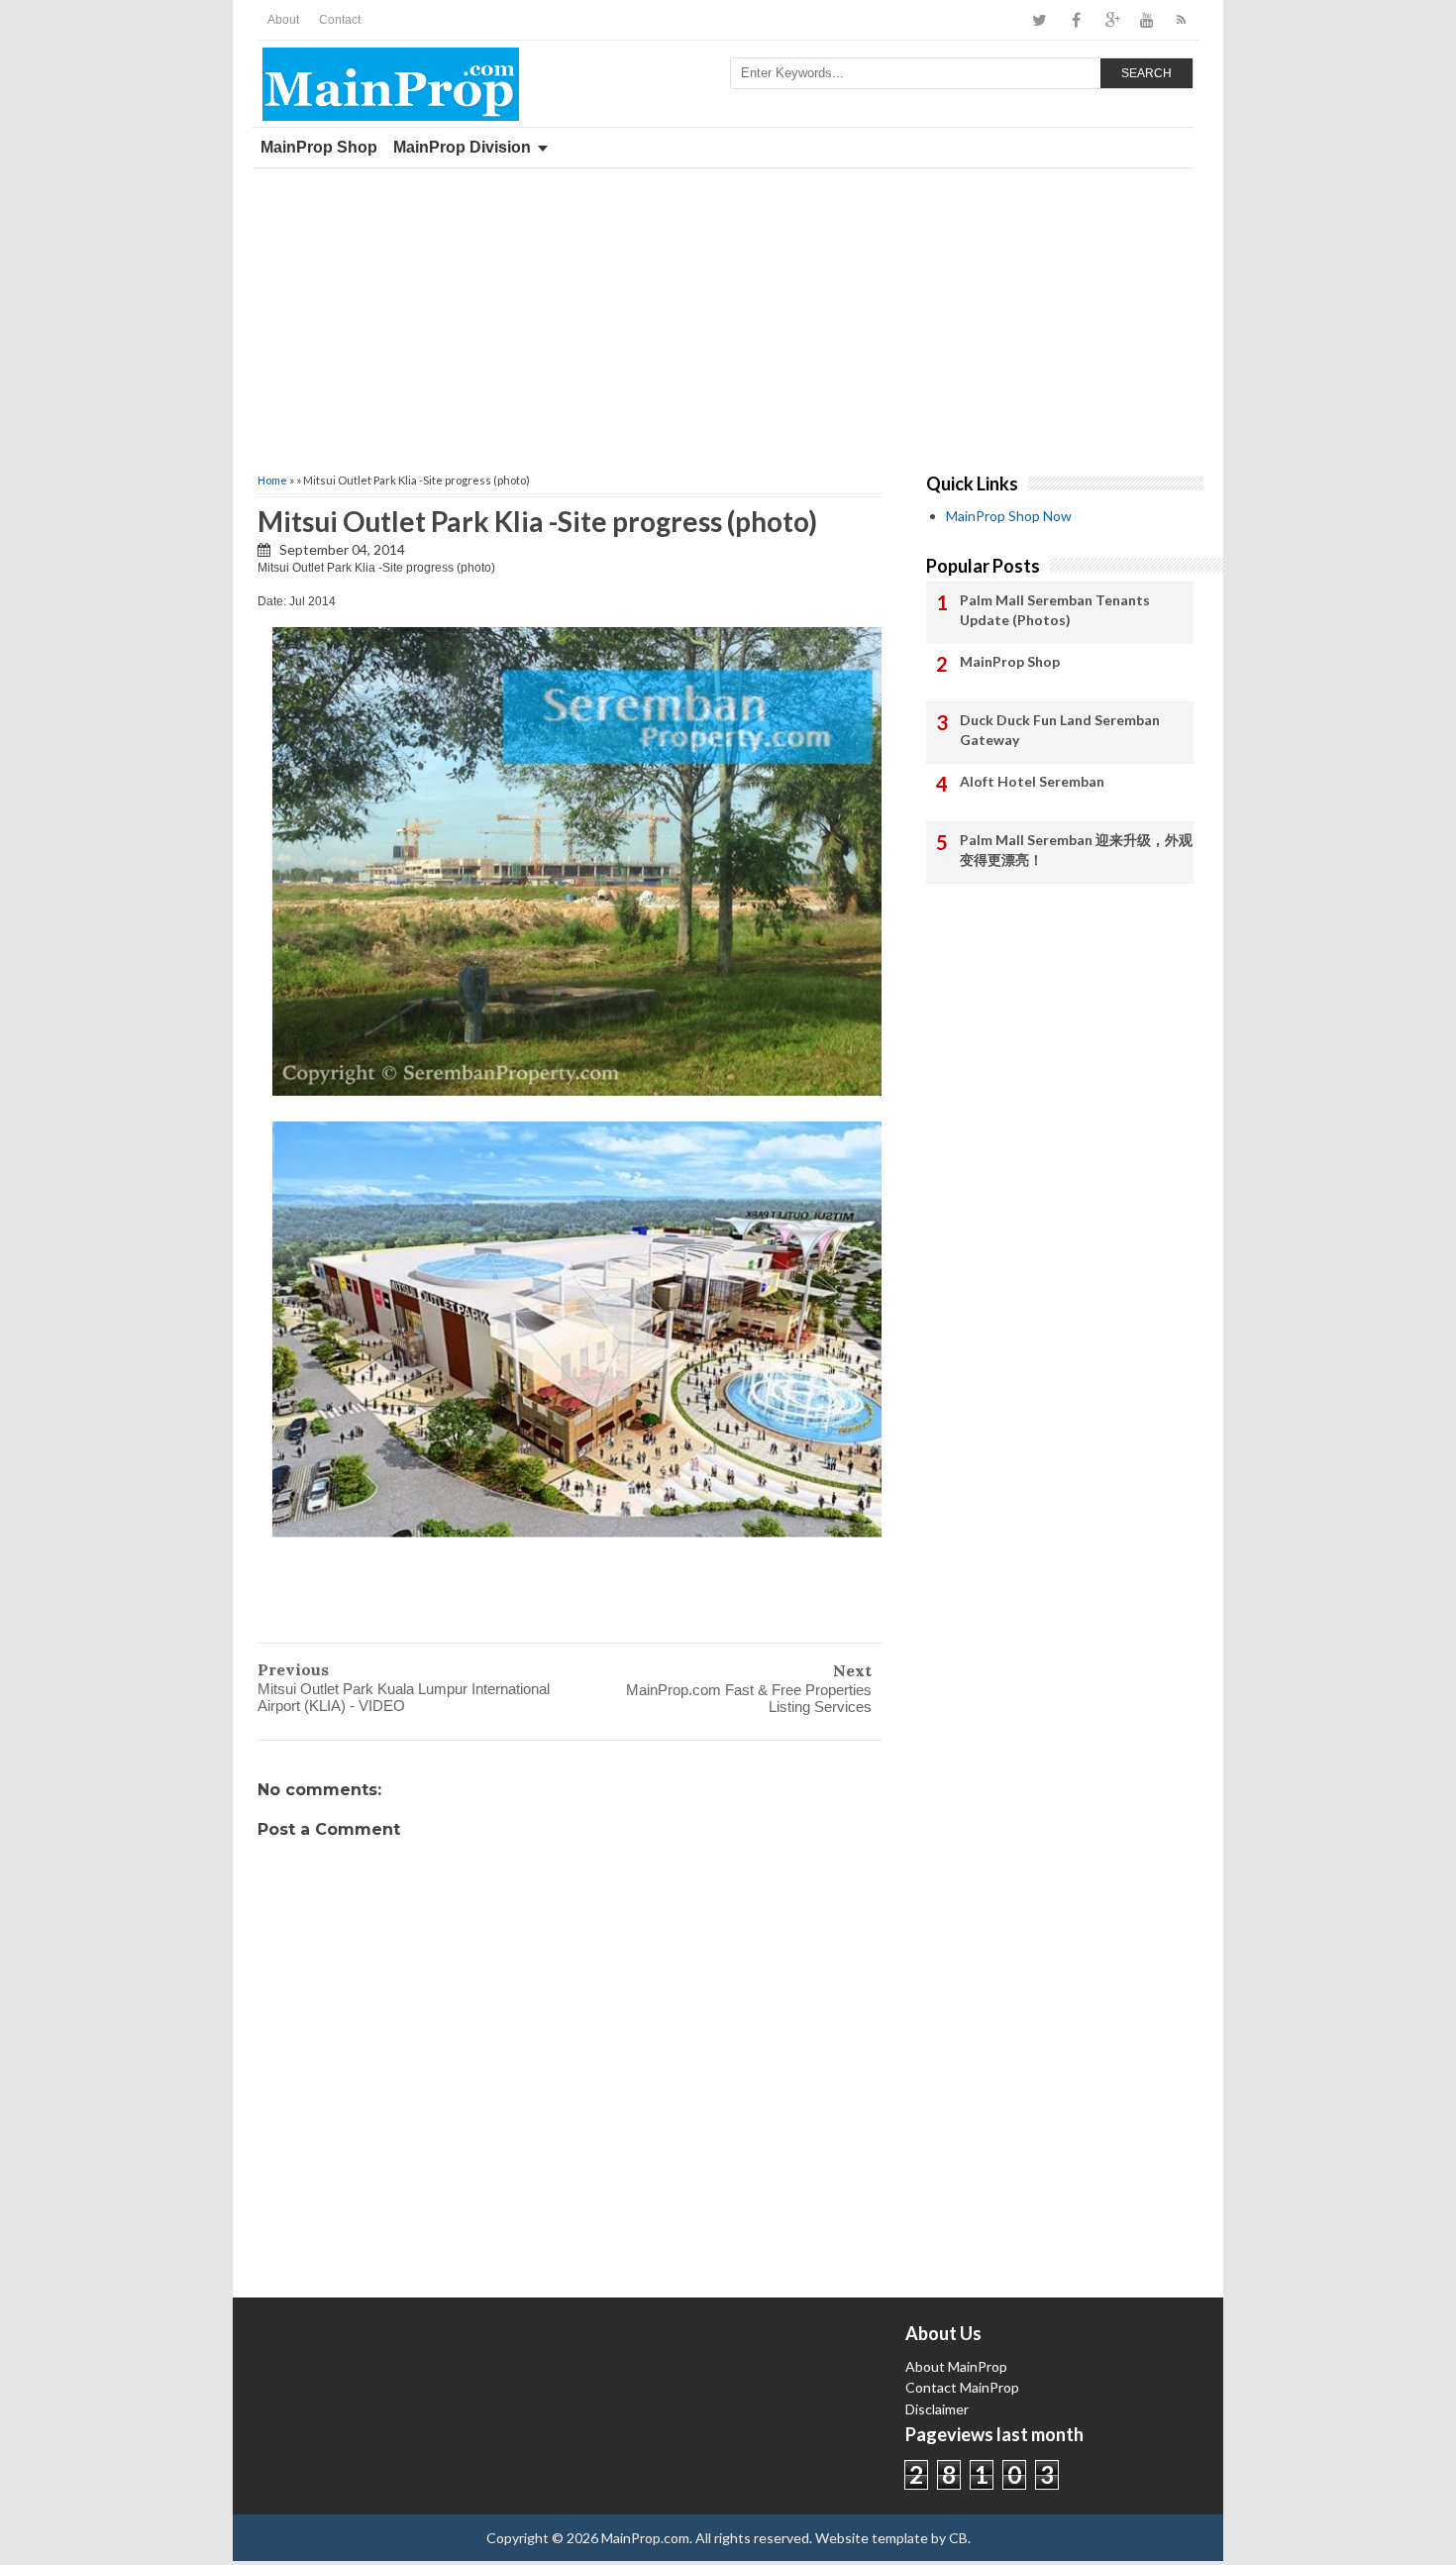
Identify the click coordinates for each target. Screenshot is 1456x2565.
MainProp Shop (319, 147)
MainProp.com (645, 2538)
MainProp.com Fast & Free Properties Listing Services (749, 1698)
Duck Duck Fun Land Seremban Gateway (1060, 730)
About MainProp (956, 2366)
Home (272, 480)
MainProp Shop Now (1009, 516)
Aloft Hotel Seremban (1032, 781)
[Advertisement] (728, 317)
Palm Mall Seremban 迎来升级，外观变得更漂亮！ (1076, 850)
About (283, 20)
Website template (872, 2538)
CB (958, 2538)
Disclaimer (937, 2409)
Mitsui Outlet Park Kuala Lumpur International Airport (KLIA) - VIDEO (404, 1697)
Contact (340, 20)
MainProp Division (462, 147)
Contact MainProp (962, 2387)
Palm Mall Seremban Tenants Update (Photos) (1055, 610)
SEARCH (1146, 73)
